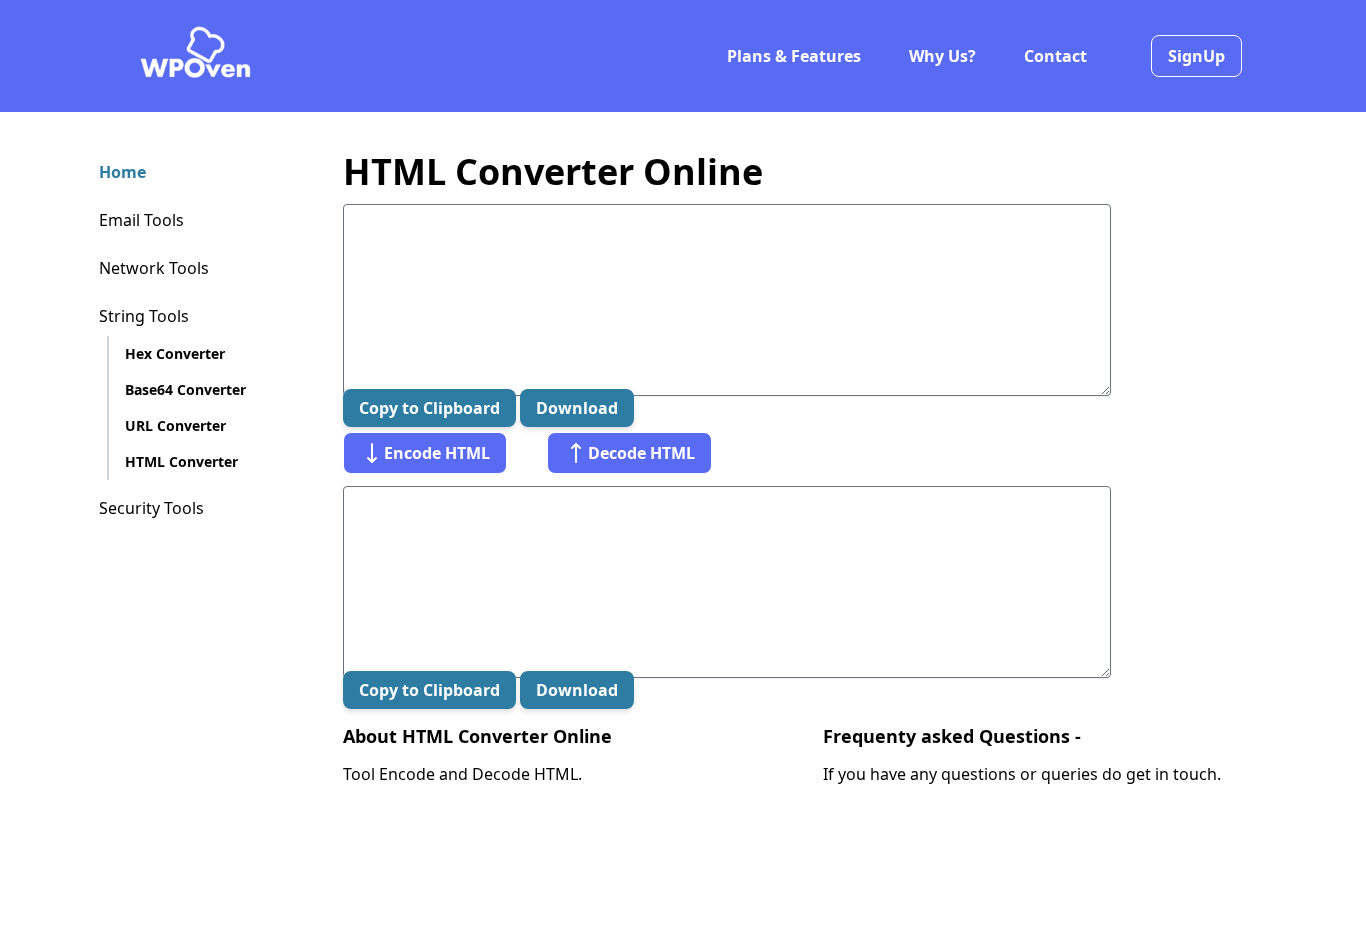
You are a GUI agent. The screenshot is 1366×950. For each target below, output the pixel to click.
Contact (1055, 56)
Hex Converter (175, 353)
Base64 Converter (185, 389)
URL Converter (175, 425)
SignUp (1196, 56)
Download (577, 408)
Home (122, 172)
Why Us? (942, 56)
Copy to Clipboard (429, 408)
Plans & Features (794, 56)
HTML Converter (181, 461)
